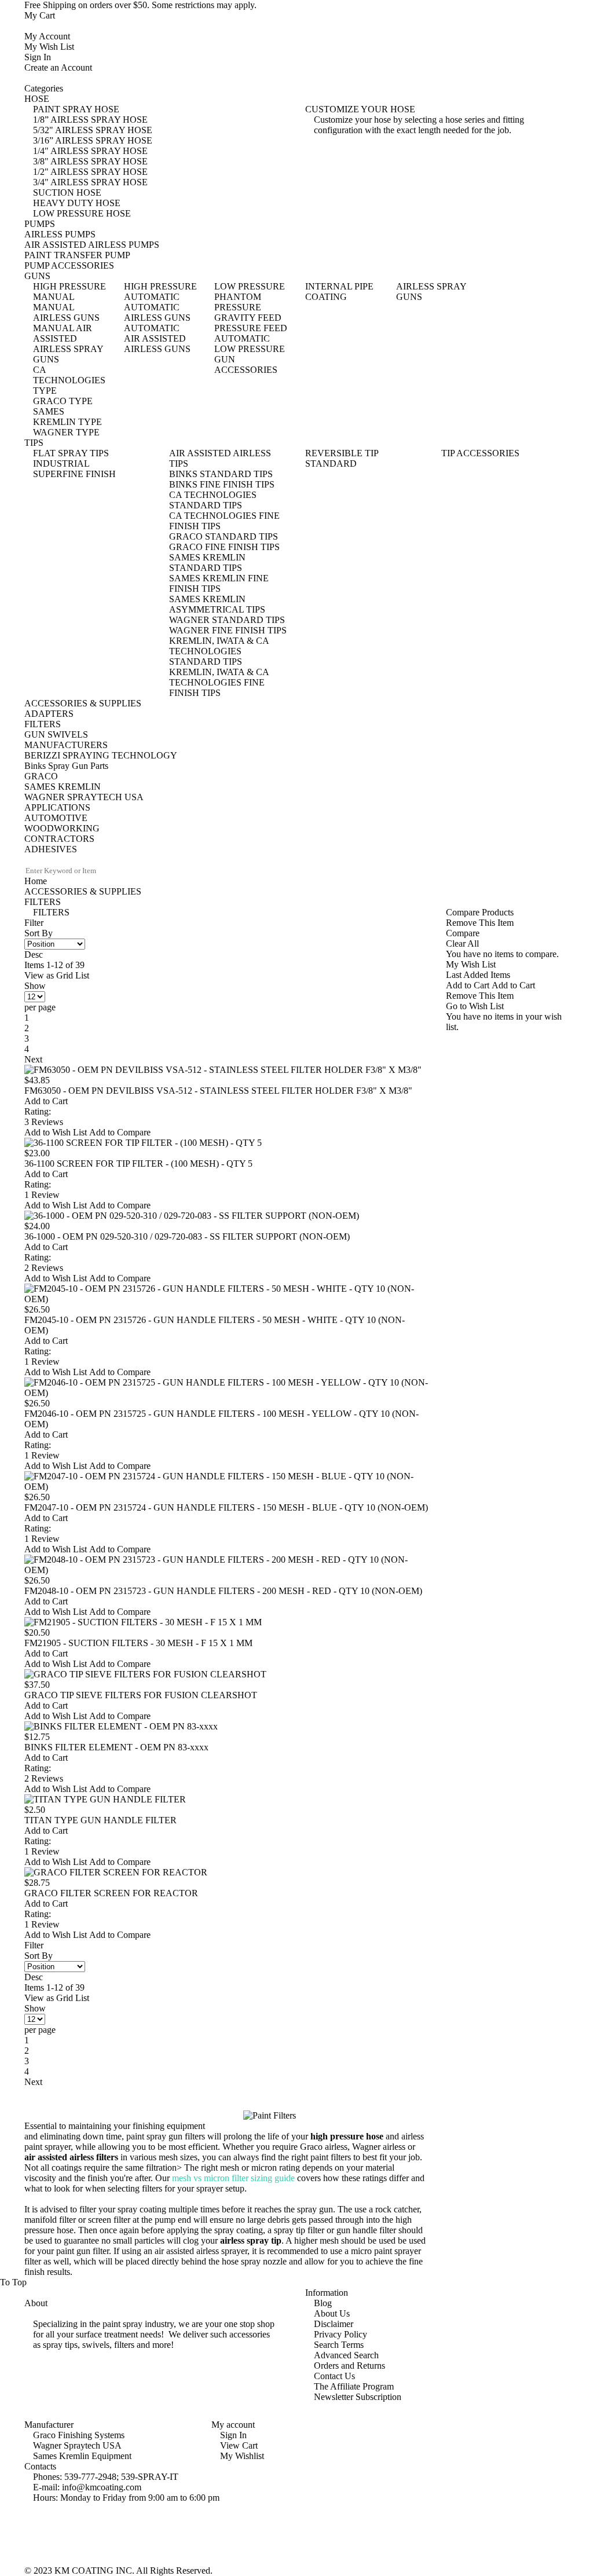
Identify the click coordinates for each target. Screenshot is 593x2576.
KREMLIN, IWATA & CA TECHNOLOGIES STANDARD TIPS (219, 651)
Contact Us (334, 2376)
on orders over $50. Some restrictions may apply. (140, 5)
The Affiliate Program (354, 2386)
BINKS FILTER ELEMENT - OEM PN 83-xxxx (116, 1747)
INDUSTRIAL (61, 463)
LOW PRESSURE (250, 286)
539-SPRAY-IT (150, 2477)
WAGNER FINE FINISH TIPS (228, 630)
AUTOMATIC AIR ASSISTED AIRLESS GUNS (157, 338)
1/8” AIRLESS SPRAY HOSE (90, 120)
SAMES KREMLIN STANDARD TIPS (207, 563)
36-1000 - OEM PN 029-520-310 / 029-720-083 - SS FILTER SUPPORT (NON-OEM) (187, 1236)
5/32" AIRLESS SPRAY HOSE (93, 130)
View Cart (239, 2445)
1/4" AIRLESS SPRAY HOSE (90, 151)
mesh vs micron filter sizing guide (233, 2178)
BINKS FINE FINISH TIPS (222, 484)
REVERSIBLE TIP (342, 453)
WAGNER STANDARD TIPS (227, 620)
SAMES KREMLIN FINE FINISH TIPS (219, 583)
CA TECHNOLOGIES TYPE (69, 380)
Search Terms (339, 2345)
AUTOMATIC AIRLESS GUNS (157, 312)
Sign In (38, 57)
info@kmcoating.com (102, 2487)
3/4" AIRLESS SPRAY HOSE (90, 182)
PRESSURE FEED (251, 328)
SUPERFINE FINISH (74, 474)
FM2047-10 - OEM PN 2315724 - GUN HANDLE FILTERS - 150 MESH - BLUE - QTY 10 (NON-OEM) (226, 1507)
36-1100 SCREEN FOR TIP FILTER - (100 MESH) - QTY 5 (138, 1164)
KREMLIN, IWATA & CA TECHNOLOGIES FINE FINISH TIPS (219, 682)
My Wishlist (242, 2456)
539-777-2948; (91, 2477)
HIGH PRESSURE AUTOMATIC (160, 292)
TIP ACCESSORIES (480, 453)
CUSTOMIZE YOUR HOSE (360, 109)
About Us (332, 2313)
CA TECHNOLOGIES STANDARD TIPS (213, 500)
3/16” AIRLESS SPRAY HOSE (93, 140)
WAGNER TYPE (66, 432)
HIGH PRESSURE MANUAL (69, 292)
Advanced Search (346, 2355)
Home (36, 881)
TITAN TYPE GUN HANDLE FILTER (100, 1820)
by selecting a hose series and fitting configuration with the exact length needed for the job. (419, 125)
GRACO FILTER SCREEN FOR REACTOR (111, 1893)
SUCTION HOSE (67, 193)
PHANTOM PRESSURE (238, 302)
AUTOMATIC (242, 338)
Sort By (39, 933)
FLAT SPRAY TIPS (71, 453)
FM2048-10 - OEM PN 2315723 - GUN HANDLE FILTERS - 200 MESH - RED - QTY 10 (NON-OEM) (223, 1591)
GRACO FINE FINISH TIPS (224, 547)
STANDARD (331, 463)
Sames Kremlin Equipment (82, 2456)
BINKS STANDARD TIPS (221, 474)
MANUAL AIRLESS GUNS (66, 312)
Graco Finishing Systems (79, 2435)
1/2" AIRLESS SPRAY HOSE (90, 172)
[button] (57, 1132)
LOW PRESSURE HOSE (82, 213)
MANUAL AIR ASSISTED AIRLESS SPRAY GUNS (68, 344)
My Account (47, 36)
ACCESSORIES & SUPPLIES (83, 891)
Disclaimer (334, 2324)
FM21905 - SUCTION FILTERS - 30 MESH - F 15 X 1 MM (138, 1643)
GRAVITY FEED (248, 318)
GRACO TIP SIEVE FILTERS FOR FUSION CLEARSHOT (141, 1695)
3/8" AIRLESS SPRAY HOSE (90, 161)
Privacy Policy (341, 2334)
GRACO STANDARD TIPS (224, 536)
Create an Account (58, 67)
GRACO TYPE (63, 401)
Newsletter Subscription (358, 2397)
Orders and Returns (349, 2366)
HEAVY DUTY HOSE (77, 203)
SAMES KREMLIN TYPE (67, 417)
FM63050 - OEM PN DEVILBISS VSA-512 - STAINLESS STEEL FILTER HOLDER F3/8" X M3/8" (218, 1091)
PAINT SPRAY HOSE (76, 109)
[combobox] (73, 871)
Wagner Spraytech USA (77, 2445)
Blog (323, 2303)
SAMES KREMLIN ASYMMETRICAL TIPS (217, 604)
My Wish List (49, 47)
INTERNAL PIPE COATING (339, 292)
